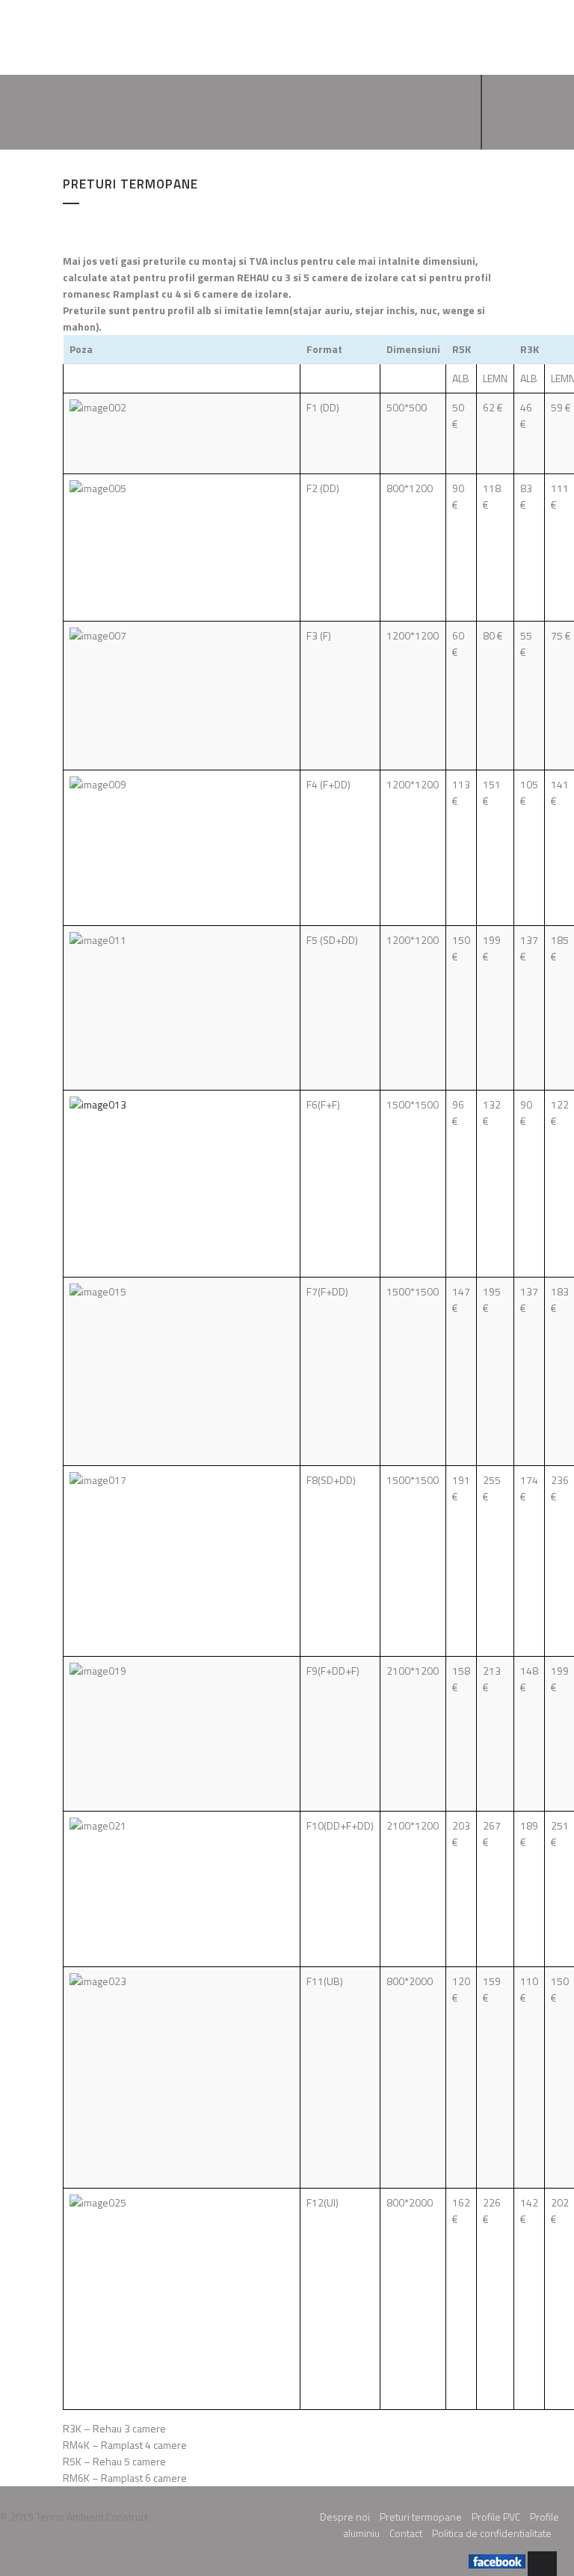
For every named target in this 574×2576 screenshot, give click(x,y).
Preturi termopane (421, 2517)
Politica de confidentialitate (492, 2533)
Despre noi (345, 2517)
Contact (406, 2533)
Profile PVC (496, 2517)
